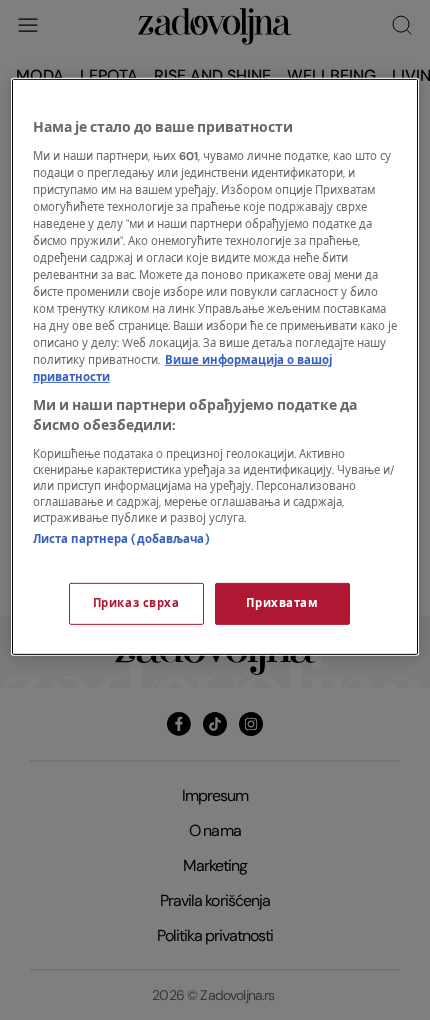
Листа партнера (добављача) (121, 539)
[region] (215, 367)
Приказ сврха (136, 603)
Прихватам (282, 603)
